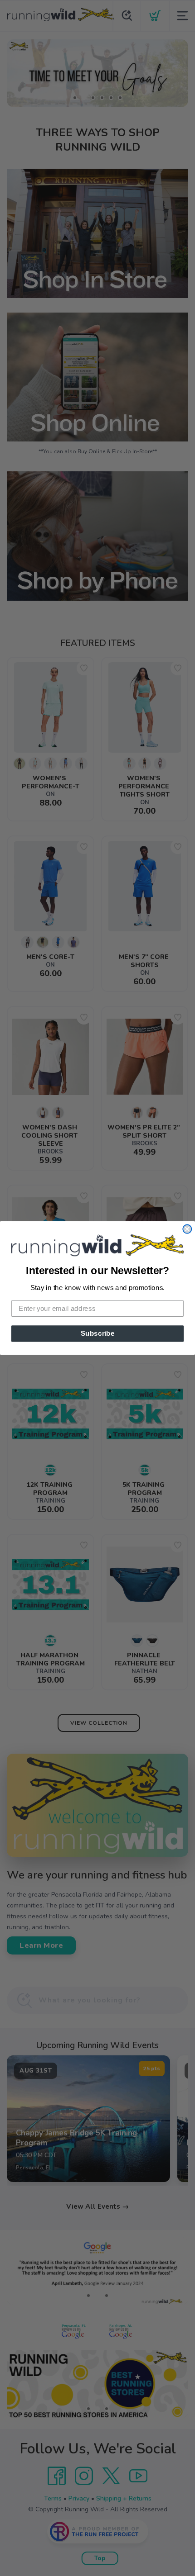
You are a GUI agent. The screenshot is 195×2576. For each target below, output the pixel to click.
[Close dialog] (187, 1229)
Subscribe (98, 1333)
